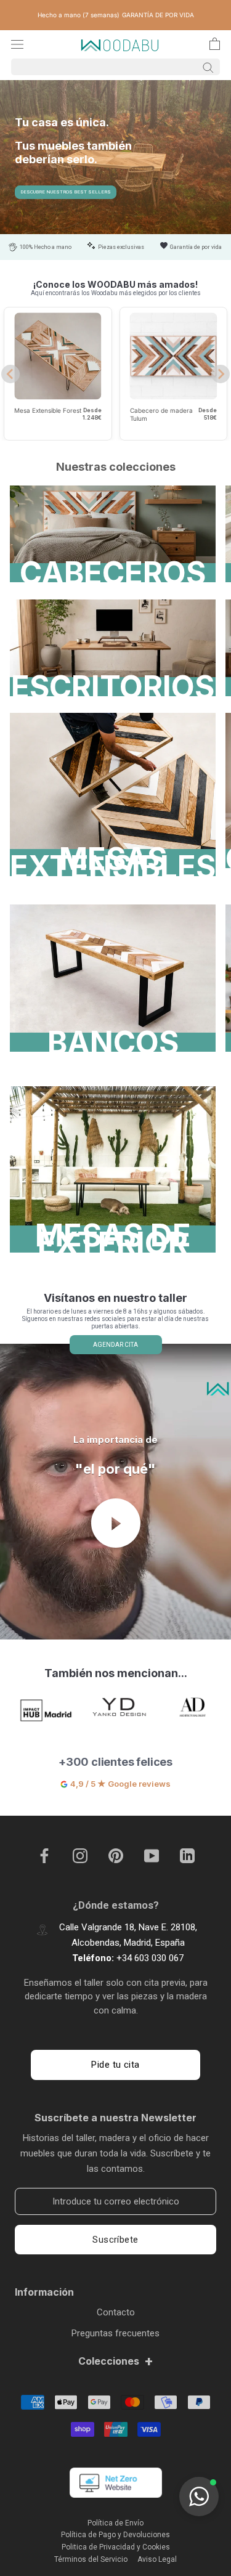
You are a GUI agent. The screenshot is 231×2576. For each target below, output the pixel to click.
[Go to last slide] (10, 374)
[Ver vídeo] (116, 1523)
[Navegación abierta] (17, 44)
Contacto (116, 2312)
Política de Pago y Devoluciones (115, 2535)
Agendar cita (115, 1345)
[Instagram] (80, 1856)
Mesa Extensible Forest (48, 410)
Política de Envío (115, 2523)
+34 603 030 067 (150, 1958)
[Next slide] (221, 374)
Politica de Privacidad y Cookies (116, 2547)
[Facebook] (44, 1856)
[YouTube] (152, 1856)
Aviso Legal (157, 2559)
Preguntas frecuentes (115, 2333)
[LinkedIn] (187, 1856)
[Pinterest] (116, 1856)
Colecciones (116, 2361)
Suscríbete (115, 2240)
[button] (199, 2497)
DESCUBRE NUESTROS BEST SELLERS (66, 192)
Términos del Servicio (91, 2559)
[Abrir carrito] (215, 44)
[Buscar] (115, 67)
